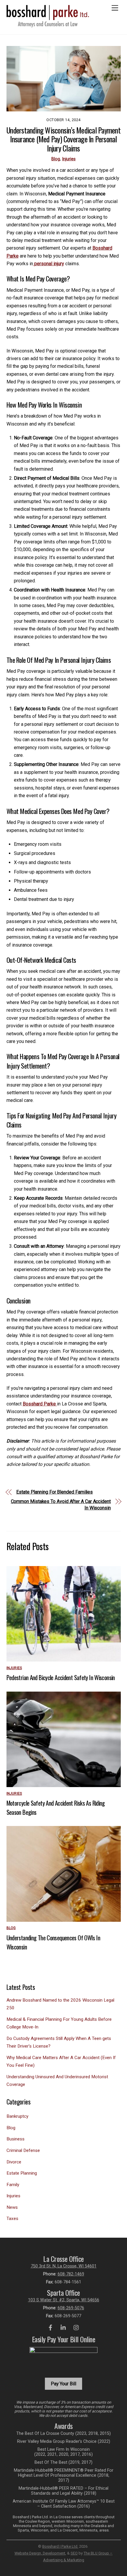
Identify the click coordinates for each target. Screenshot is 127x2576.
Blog (56, 159)
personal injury (49, 264)
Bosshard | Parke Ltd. (60, 2546)
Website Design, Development (40, 2553)
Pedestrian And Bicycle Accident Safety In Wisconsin (61, 1677)
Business (16, 2139)
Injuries (69, 159)
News (12, 2207)
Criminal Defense (23, 2150)
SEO (74, 2553)
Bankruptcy (17, 2116)
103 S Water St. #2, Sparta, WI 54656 (64, 2300)
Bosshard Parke (40, 1404)
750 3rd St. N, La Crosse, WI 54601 (64, 2266)
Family (13, 2185)
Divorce (14, 2162)
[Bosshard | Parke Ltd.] (48, 25)
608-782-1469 (71, 2274)
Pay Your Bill (63, 2384)
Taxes (12, 2219)
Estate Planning (22, 2173)
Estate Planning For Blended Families (54, 1492)
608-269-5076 (71, 2308)
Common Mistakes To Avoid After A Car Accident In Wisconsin (61, 1505)
